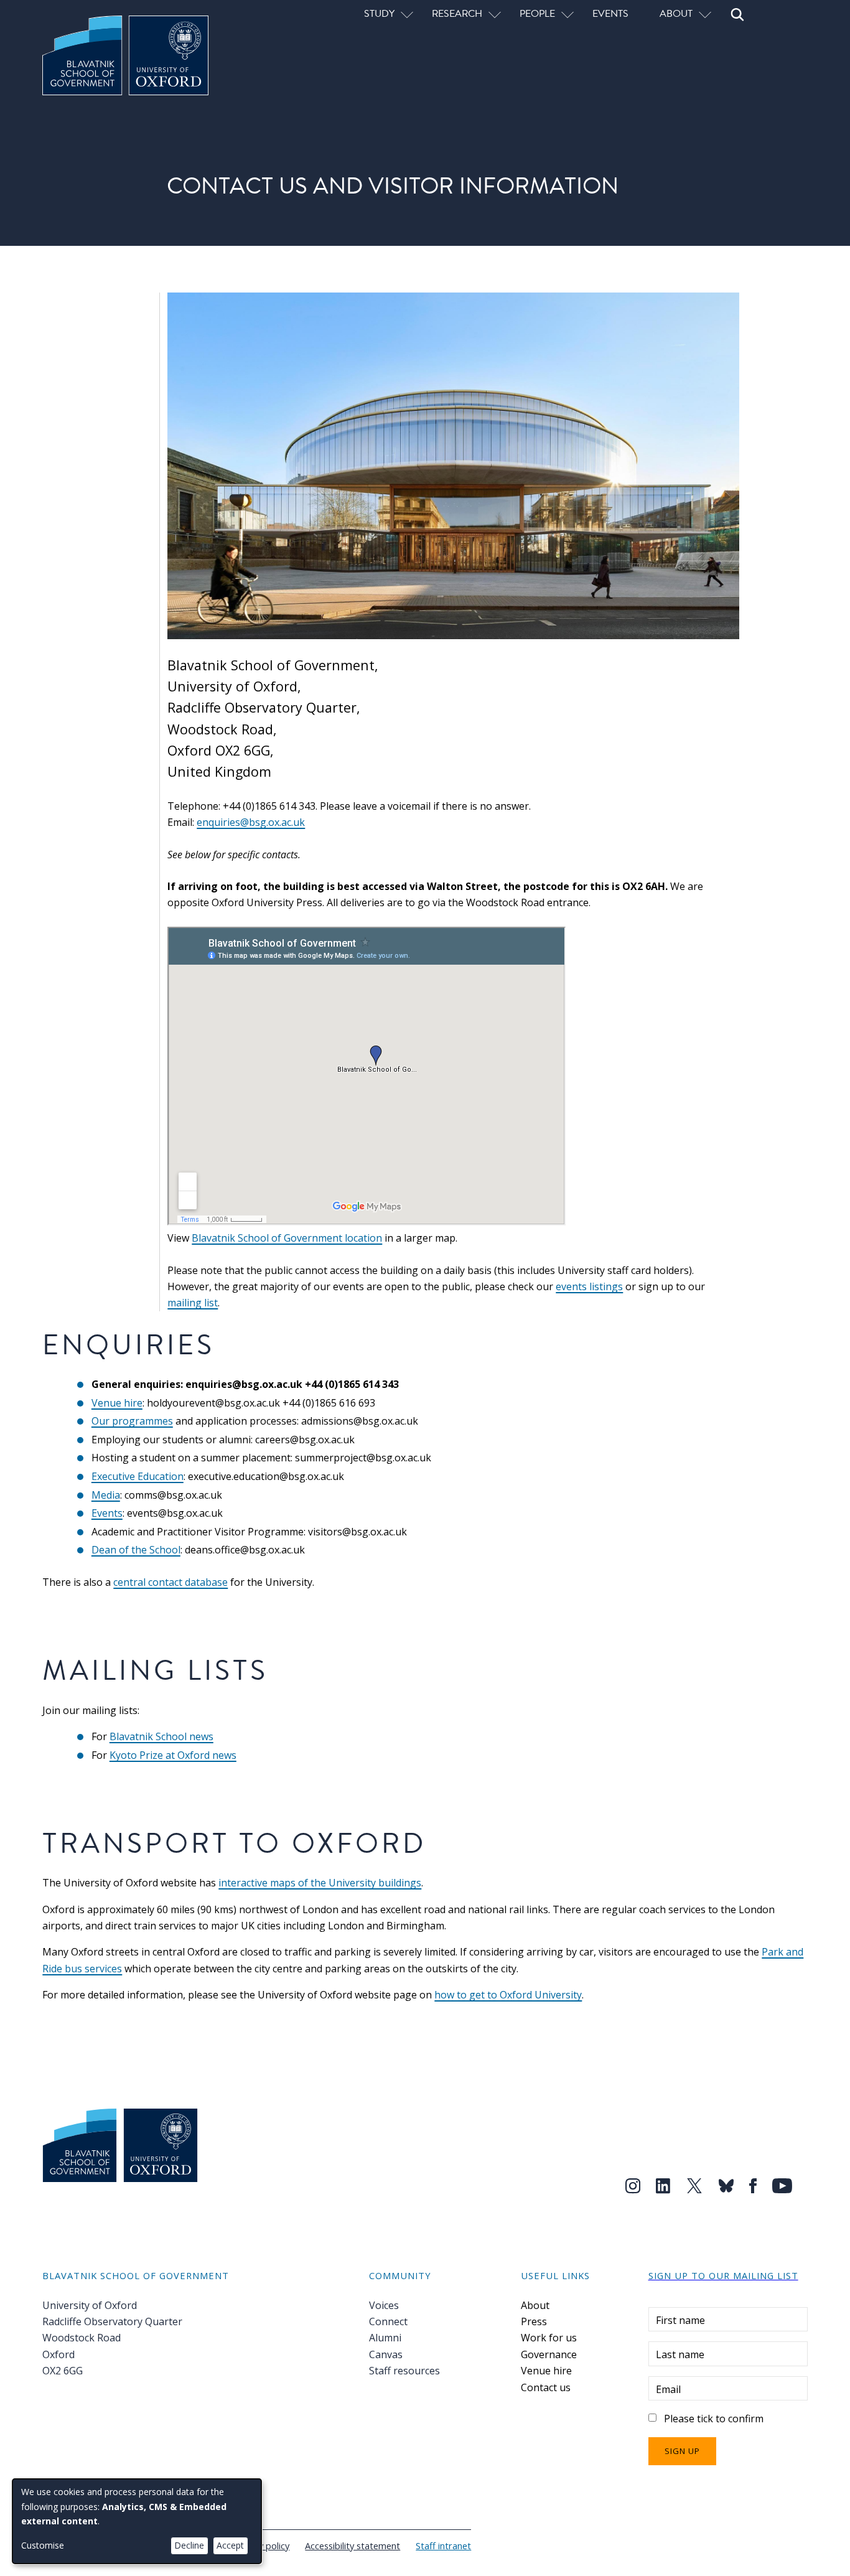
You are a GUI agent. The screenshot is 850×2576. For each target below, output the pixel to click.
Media (106, 1495)
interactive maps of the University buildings (320, 1883)
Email (668, 2389)
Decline (189, 2545)
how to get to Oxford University (508, 1995)
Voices (384, 2305)
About (535, 2305)
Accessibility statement (353, 2546)
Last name (680, 2354)
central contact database (170, 1582)
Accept (230, 2545)
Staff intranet (443, 2546)
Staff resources (404, 2371)
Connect (388, 2321)
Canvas (386, 2354)
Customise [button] (43, 2545)
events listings (589, 1286)
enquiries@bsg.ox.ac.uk (251, 822)
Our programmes (132, 1421)
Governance (549, 2354)
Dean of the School (136, 1550)
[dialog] (137, 2521)
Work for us (549, 2338)
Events (610, 13)
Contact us (546, 2387)
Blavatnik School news (161, 1736)
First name (680, 2320)
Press (534, 2321)
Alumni (385, 2338)
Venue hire (117, 1403)
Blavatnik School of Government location (287, 1238)
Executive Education (138, 1476)
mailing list (193, 1303)
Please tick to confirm (714, 2419)
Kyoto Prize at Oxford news (173, 1755)
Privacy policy (262, 2546)
